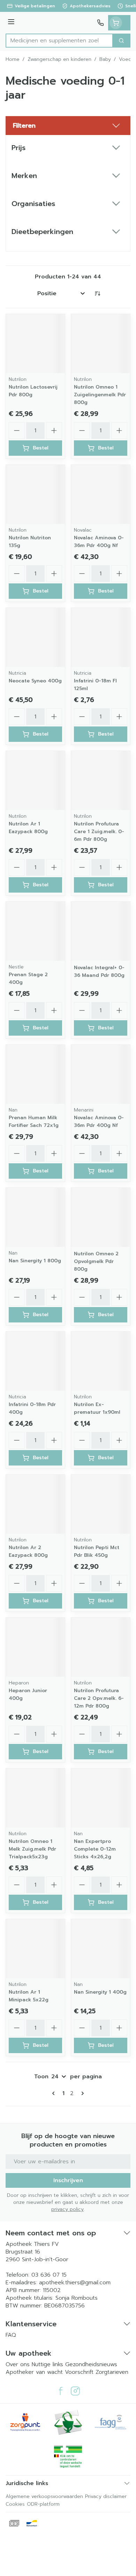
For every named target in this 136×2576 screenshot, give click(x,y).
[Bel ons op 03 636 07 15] (100, 23)
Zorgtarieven (112, 2372)
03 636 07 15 (49, 2275)
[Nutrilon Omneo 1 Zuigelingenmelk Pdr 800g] (101, 344)
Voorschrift (79, 2372)
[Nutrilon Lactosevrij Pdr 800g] (35, 344)
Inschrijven (68, 2180)
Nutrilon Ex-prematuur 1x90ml (97, 1408)
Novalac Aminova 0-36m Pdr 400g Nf (99, 542)
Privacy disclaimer (106, 2496)
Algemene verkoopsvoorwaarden (44, 2496)
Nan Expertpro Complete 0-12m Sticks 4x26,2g (95, 1849)
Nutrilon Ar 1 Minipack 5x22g (29, 1996)
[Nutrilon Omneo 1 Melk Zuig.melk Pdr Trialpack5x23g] (35, 1798)
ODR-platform (43, 2504)
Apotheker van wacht (34, 2372)
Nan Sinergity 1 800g (35, 1261)
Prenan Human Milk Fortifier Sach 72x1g (34, 1122)
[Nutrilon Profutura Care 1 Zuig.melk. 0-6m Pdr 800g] (101, 780)
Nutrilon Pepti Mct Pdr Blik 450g (97, 1551)
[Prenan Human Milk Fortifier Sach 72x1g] (35, 1074)
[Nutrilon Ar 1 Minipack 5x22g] (35, 1949)
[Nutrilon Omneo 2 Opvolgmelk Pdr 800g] (101, 1217)
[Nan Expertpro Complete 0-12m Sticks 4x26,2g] (101, 1798)
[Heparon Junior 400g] (35, 1647)
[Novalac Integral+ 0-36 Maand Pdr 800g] (101, 931)
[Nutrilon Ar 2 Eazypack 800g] (35, 1504)
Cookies (15, 2504)
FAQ (11, 2335)
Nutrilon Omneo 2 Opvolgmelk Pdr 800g (96, 1261)
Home (13, 59)
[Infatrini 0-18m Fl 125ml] (101, 637)
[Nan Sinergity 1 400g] (101, 1949)
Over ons (19, 2364)
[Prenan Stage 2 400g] (35, 931)
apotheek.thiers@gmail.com (75, 2283)
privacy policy (67, 2209)
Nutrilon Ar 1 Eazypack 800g (28, 828)
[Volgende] (81, 2093)
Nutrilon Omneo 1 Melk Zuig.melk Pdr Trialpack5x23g (32, 1849)
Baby (105, 59)
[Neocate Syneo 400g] (35, 637)
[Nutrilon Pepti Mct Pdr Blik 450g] (101, 1504)
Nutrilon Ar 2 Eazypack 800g (28, 1551)
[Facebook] (61, 2391)
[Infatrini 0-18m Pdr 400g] (35, 1361)
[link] (55, 2093)
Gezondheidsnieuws (91, 2364)
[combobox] (59, 41)
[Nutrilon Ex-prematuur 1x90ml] (101, 1361)
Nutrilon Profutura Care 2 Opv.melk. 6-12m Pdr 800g (99, 1698)
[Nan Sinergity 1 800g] (35, 1217)
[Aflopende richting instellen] (97, 293)
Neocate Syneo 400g (35, 681)
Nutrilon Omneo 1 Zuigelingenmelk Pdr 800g (100, 395)
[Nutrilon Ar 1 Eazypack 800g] (35, 780)
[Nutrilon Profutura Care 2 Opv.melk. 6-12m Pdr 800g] (101, 1647)
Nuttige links (47, 2364)
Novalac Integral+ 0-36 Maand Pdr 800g (99, 971)
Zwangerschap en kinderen (59, 59)
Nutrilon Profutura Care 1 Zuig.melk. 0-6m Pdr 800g (99, 832)
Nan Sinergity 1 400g (100, 1992)
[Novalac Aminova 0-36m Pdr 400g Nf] (101, 494)
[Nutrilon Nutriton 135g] (35, 494)
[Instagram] (75, 2391)
